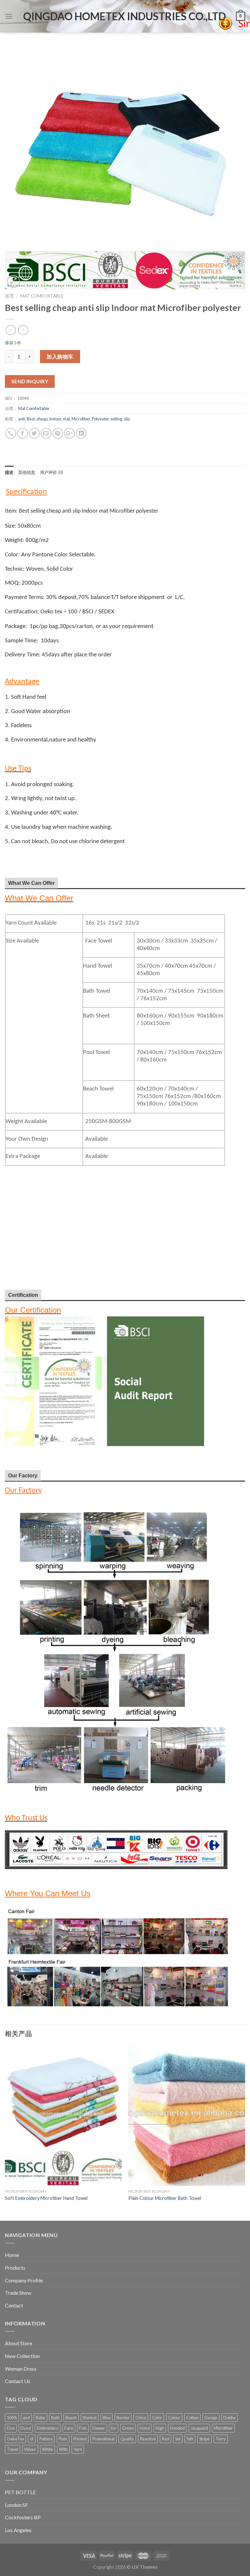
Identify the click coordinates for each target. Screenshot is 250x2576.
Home (12, 2255)
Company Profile (24, 2280)
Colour (174, 2418)
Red (166, 2439)
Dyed (26, 2428)
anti (22, 419)
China (141, 2418)
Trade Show (18, 2293)
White (48, 2449)
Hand (145, 2428)
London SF (16, 2505)
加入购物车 (60, 356)
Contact (14, 2305)
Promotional (104, 2439)
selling (116, 419)
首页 (9, 296)
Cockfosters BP (23, 2517)
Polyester (100, 419)
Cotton (192, 2418)
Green (128, 2428)
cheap (42, 419)
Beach (71, 2418)
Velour (30, 2449)
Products (15, 2268)
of (32, 2439)
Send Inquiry (30, 381)
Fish (83, 2428)
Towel (13, 2449)
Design (211, 2418)
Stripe (204, 2439)
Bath (55, 2418)
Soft (190, 2439)
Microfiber (81, 419)
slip (127, 419)
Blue (107, 2418)
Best (31, 419)
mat (66, 419)
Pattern (46, 2439)
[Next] (245, 2132)
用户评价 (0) (52, 472)
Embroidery (48, 2428)
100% (12, 2418)
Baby (41, 2418)
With (63, 2449)
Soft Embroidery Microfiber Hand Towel (46, 2198)
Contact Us (18, 2381)
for (114, 2428)
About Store (19, 2343)
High (160, 2428)
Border (123, 2418)
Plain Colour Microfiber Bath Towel (165, 2198)
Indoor (55, 419)
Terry (221, 2439)
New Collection (22, 2356)
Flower (99, 2428)
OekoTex (15, 2439)
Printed (80, 2439)
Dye (11, 2428)
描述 (9, 472)
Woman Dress (21, 2369)
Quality (127, 2439)
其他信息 (27, 472)
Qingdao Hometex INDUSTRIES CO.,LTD (125, 16)
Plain (63, 2439)
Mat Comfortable (42, 296)
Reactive (148, 2439)
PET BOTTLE (20, 2492)
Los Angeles (18, 2530)
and (26, 2418)
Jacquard (199, 2428)
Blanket (90, 2418)
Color (157, 2418)
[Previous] (5, 2132)
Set (178, 2439)
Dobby (229, 2418)
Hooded (177, 2428)
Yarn (78, 2449)
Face (69, 2428)
